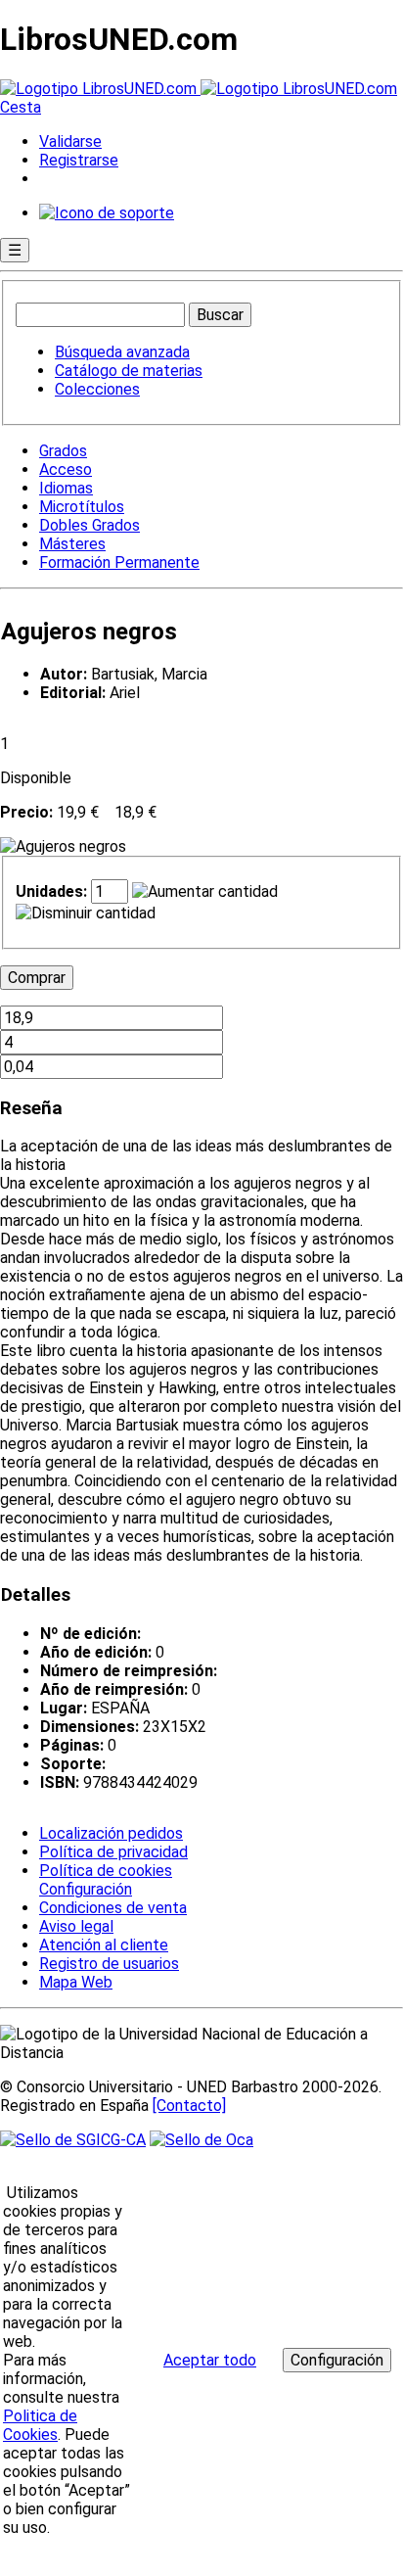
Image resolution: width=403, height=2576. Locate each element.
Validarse (70, 141)
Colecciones (97, 389)
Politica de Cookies (40, 2425)
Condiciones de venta (113, 1908)
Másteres (72, 544)
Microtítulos (82, 507)
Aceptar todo (210, 2360)
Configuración (84, 1890)
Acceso (66, 469)
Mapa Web (76, 1982)
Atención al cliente (104, 1945)
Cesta (21, 107)
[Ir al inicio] (199, 89)
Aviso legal (76, 1926)
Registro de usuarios (109, 1964)
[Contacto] (189, 2106)
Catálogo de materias (129, 371)
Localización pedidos (111, 1833)
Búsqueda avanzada (122, 352)
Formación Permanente (119, 562)
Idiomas (66, 488)
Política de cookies (106, 1871)
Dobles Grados (90, 525)
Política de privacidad (113, 1852)
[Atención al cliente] (107, 213)
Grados (63, 451)
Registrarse (79, 160)
